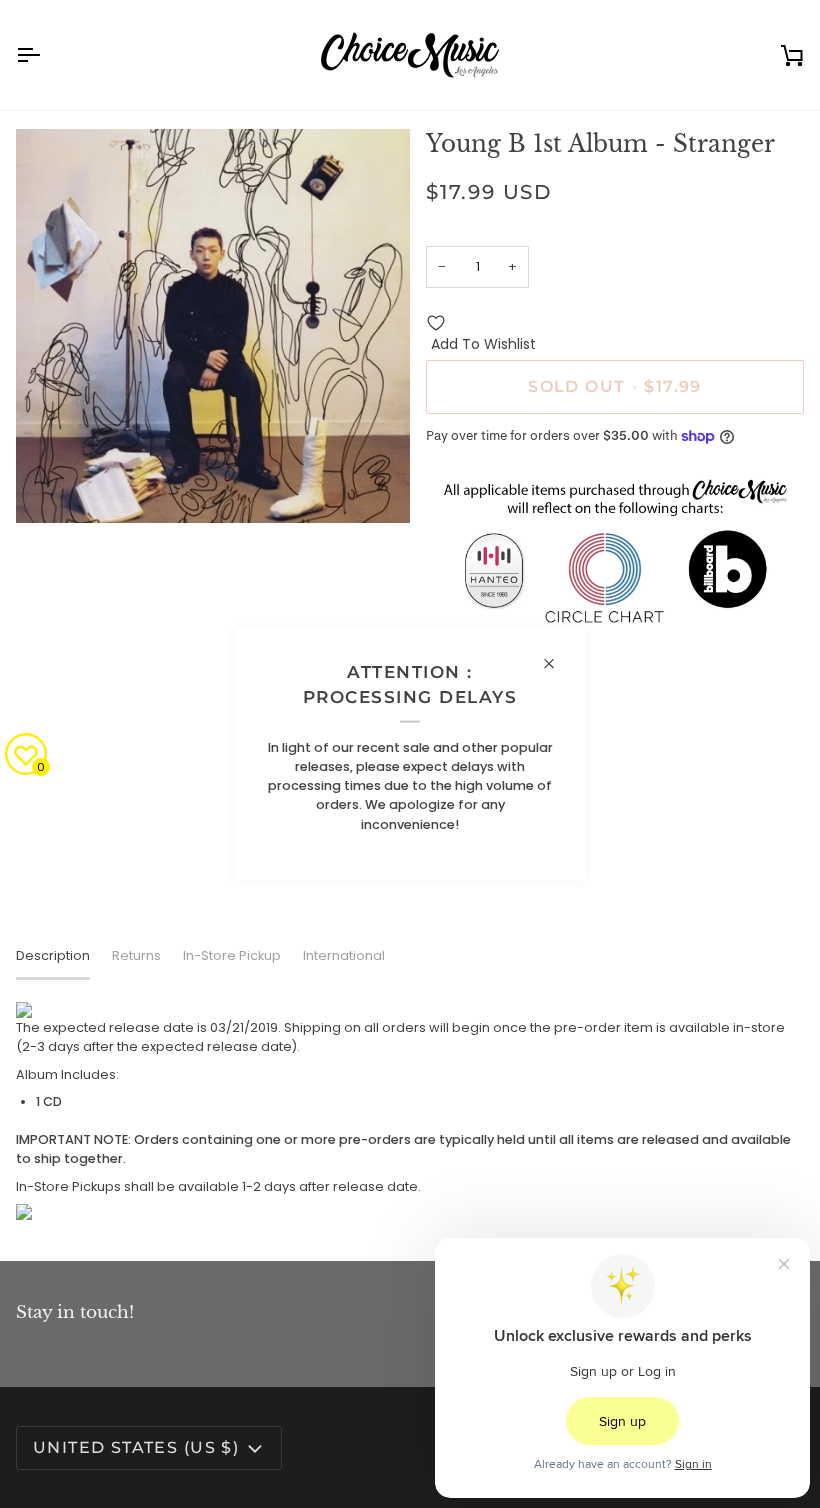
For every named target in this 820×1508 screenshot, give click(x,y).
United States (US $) (136, 1447)
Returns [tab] (136, 955)
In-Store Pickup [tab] (232, 955)
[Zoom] (53, 485)
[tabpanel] (410, 1111)
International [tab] (344, 955)
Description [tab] (53, 955)
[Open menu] (46, 55)
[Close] (557, 664)
